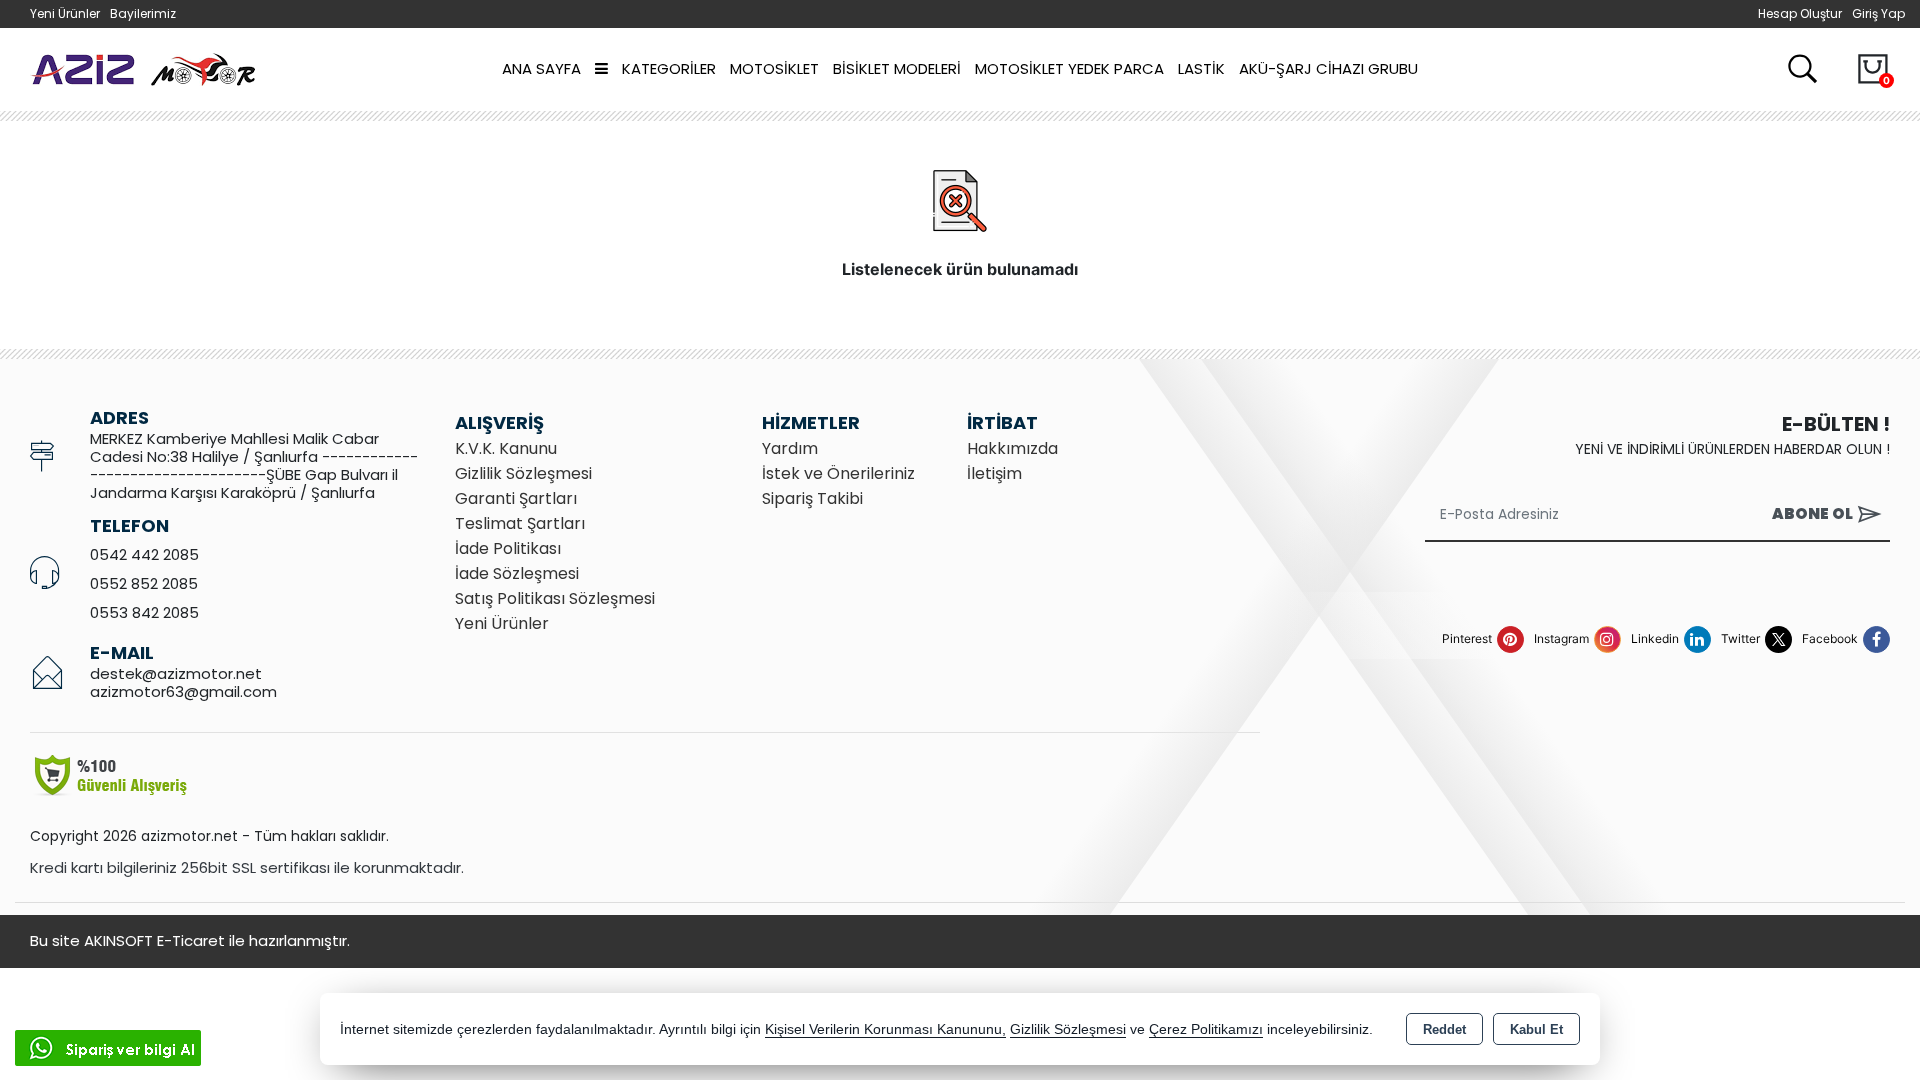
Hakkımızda (1012, 448)
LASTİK (1201, 68)
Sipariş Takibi (812, 498)
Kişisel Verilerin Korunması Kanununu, (885, 1029)
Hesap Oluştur (1800, 13)
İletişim (994, 473)
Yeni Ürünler (502, 623)
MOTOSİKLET (774, 68)
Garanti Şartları (516, 498)
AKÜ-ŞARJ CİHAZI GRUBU (1328, 68)
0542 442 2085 (144, 554)
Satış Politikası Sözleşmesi (555, 598)
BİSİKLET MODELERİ (897, 68)
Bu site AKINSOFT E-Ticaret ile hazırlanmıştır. (190, 940)
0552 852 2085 (144, 583)
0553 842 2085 (144, 612)
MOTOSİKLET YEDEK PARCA (1069, 68)
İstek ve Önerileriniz (838, 473)
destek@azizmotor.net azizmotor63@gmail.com (183, 682)
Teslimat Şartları (520, 523)
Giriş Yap (1878, 13)
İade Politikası (508, 548)
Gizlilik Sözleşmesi (523, 473)
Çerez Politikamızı (1206, 1029)
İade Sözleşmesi (517, 573)
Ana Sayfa (541, 68)
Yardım (790, 448)
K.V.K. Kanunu (506, 448)
